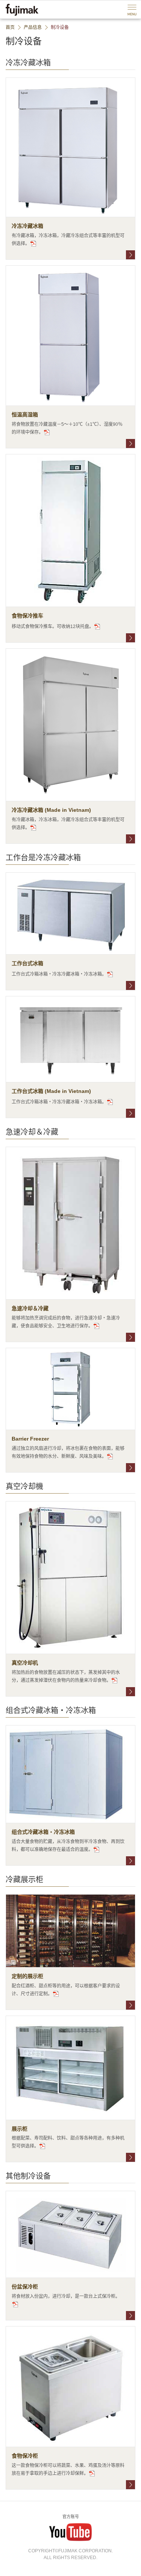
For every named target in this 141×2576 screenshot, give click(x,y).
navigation (132, 10)
